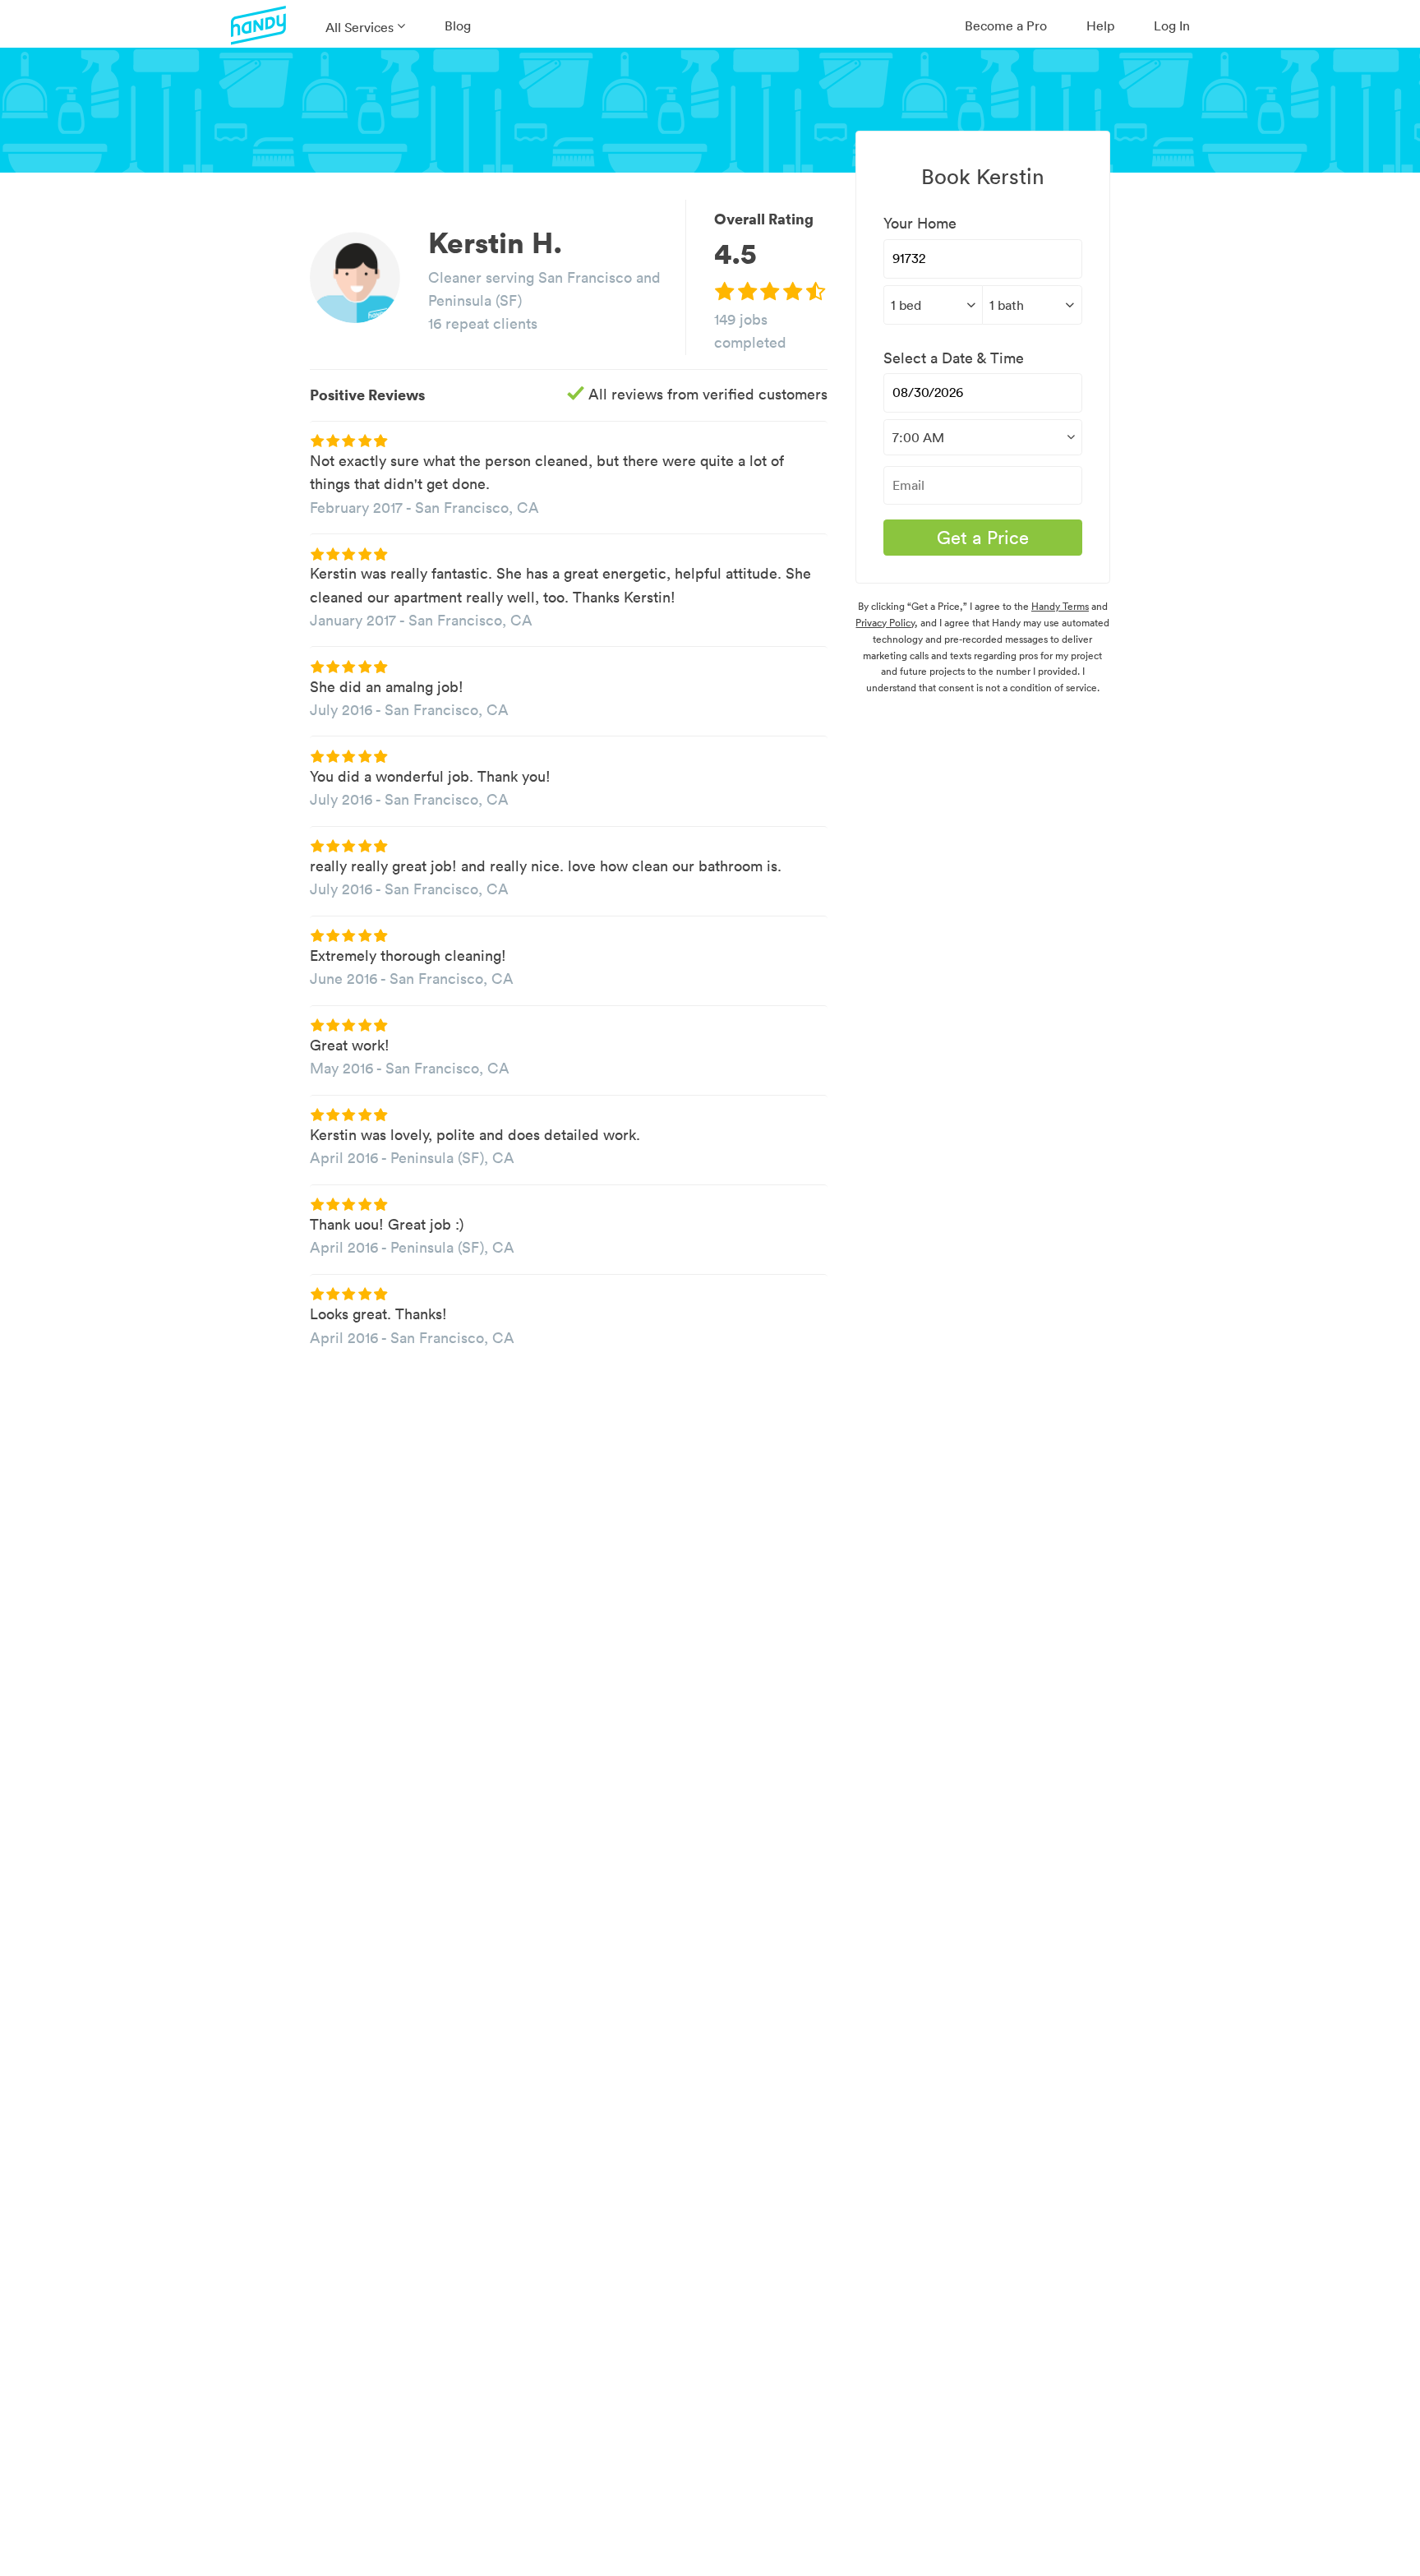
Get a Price (983, 538)
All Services (360, 27)
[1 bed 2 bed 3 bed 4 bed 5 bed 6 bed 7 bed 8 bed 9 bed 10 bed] (933, 305)
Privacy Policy (885, 623)
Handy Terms (1060, 606)
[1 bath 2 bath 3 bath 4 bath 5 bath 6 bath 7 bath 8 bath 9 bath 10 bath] (1032, 305)
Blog (458, 25)
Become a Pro (1006, 25)
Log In (1172, 25)
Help (1100, 25)
